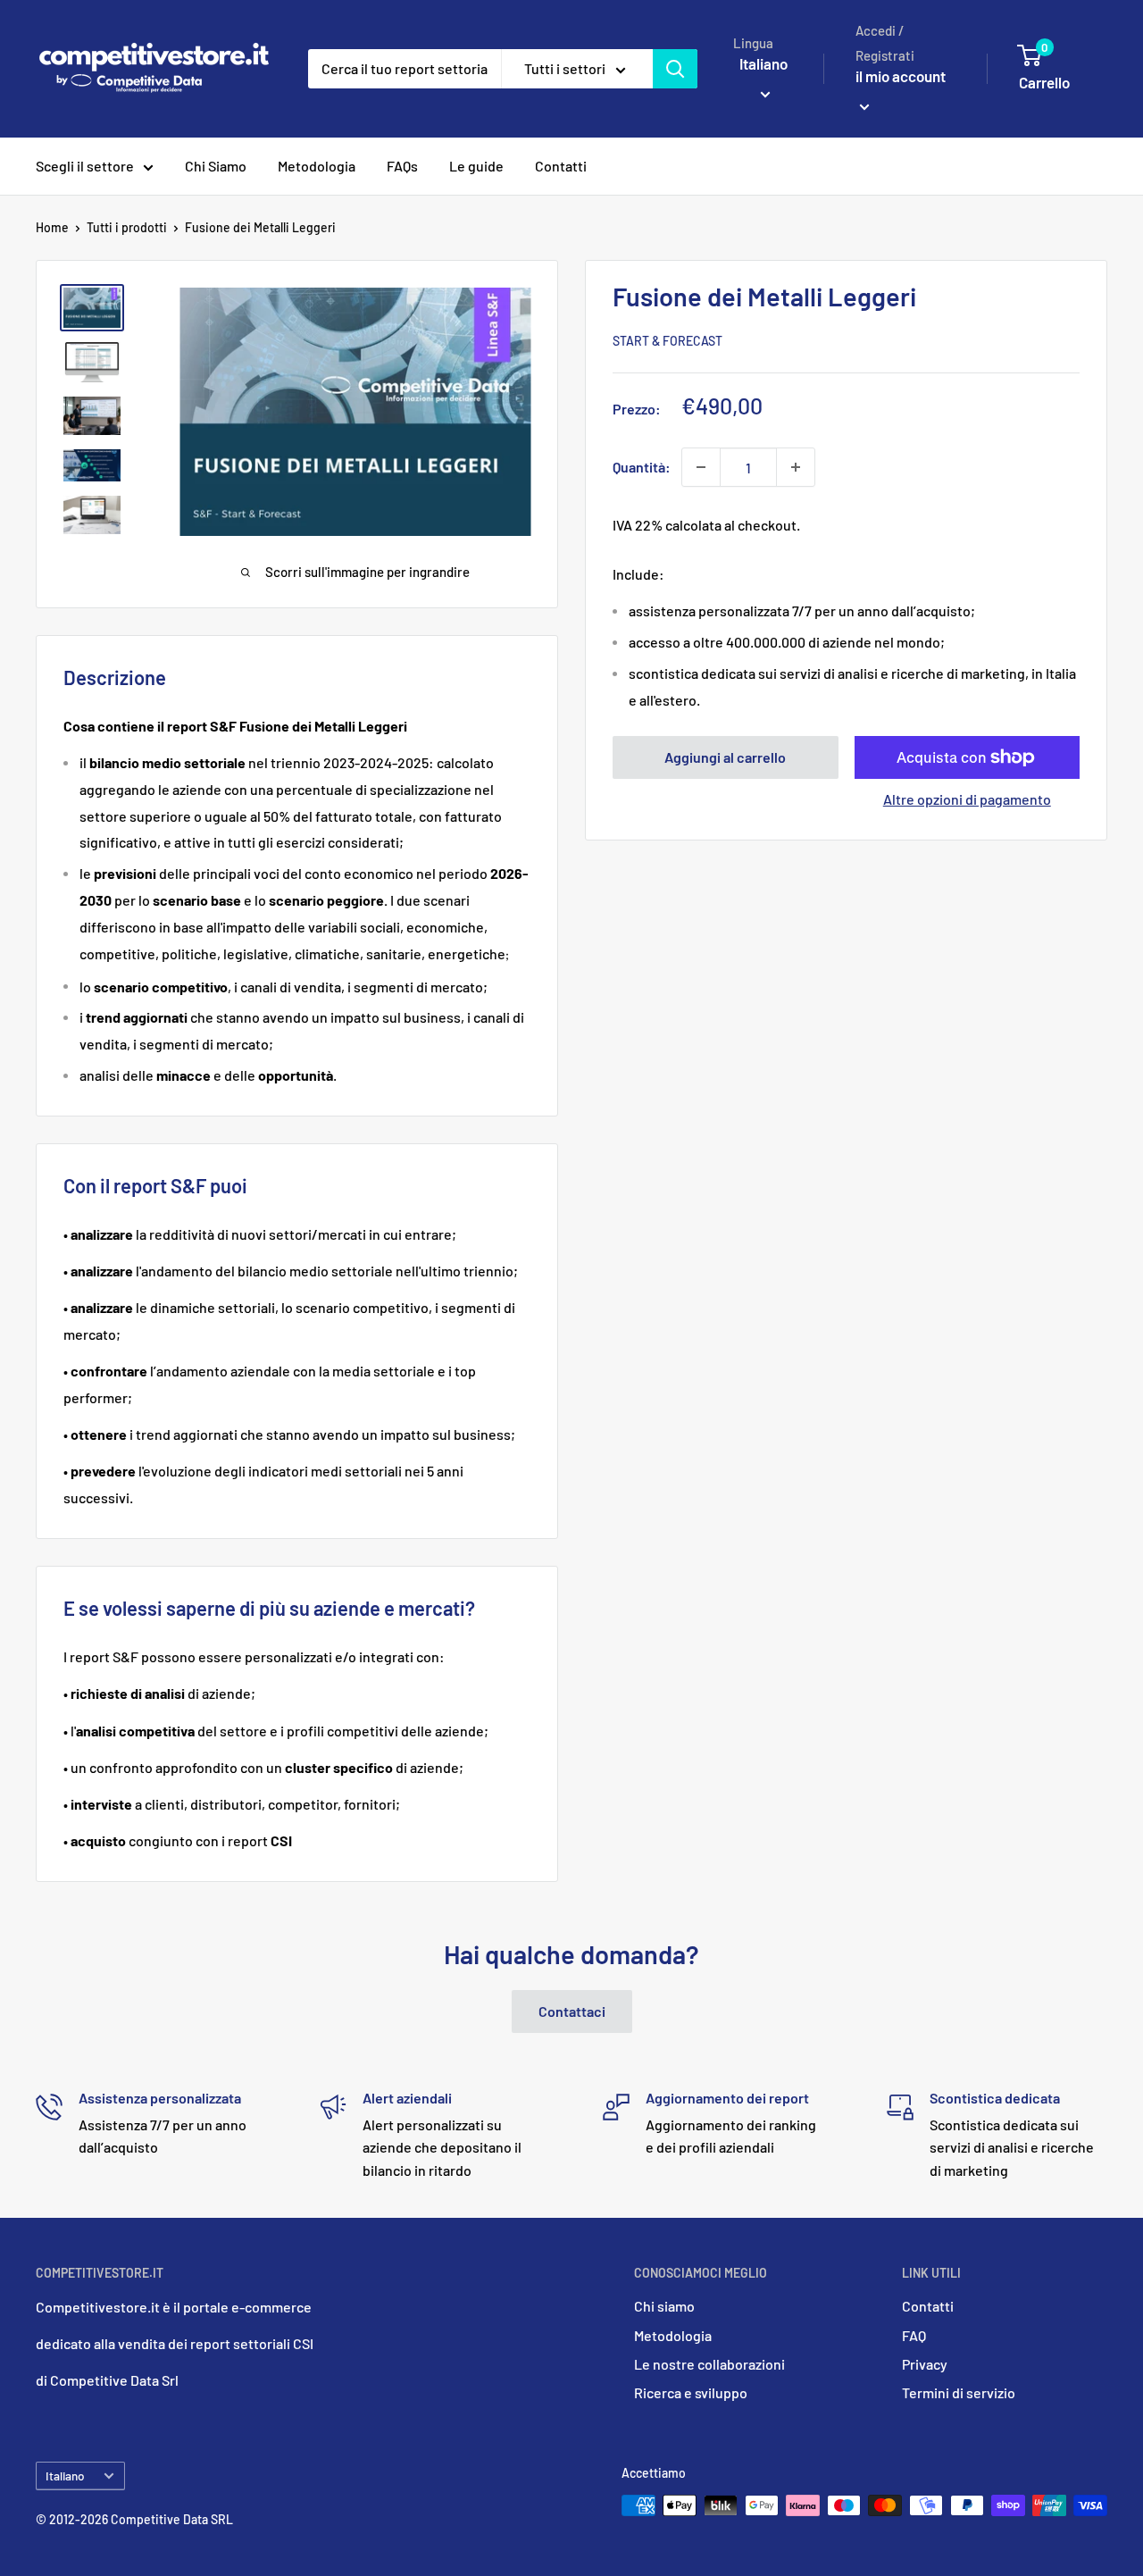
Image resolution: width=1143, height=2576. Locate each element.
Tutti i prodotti (127, 227)
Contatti (561, 166)
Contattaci (572, 2011)
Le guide (476, 166)
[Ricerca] (675, 69)
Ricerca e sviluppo (691, 2392)
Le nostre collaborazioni (709, 2364)
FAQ (914, 2335)
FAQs (402, 166)
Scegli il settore (85, 166)
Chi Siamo (216, 166)
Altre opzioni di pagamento (967, 799)
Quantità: (642, 467)
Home (52, 227)
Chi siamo (664, 2306)
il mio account (901, 76)
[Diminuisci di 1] (701, 467)
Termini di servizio (959, 2392)
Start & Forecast (667, 341)
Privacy (925, 2364)
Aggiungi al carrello (725, 757)
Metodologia (317, 166)
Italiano (65, 2476)
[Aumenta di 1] (796, 467)
